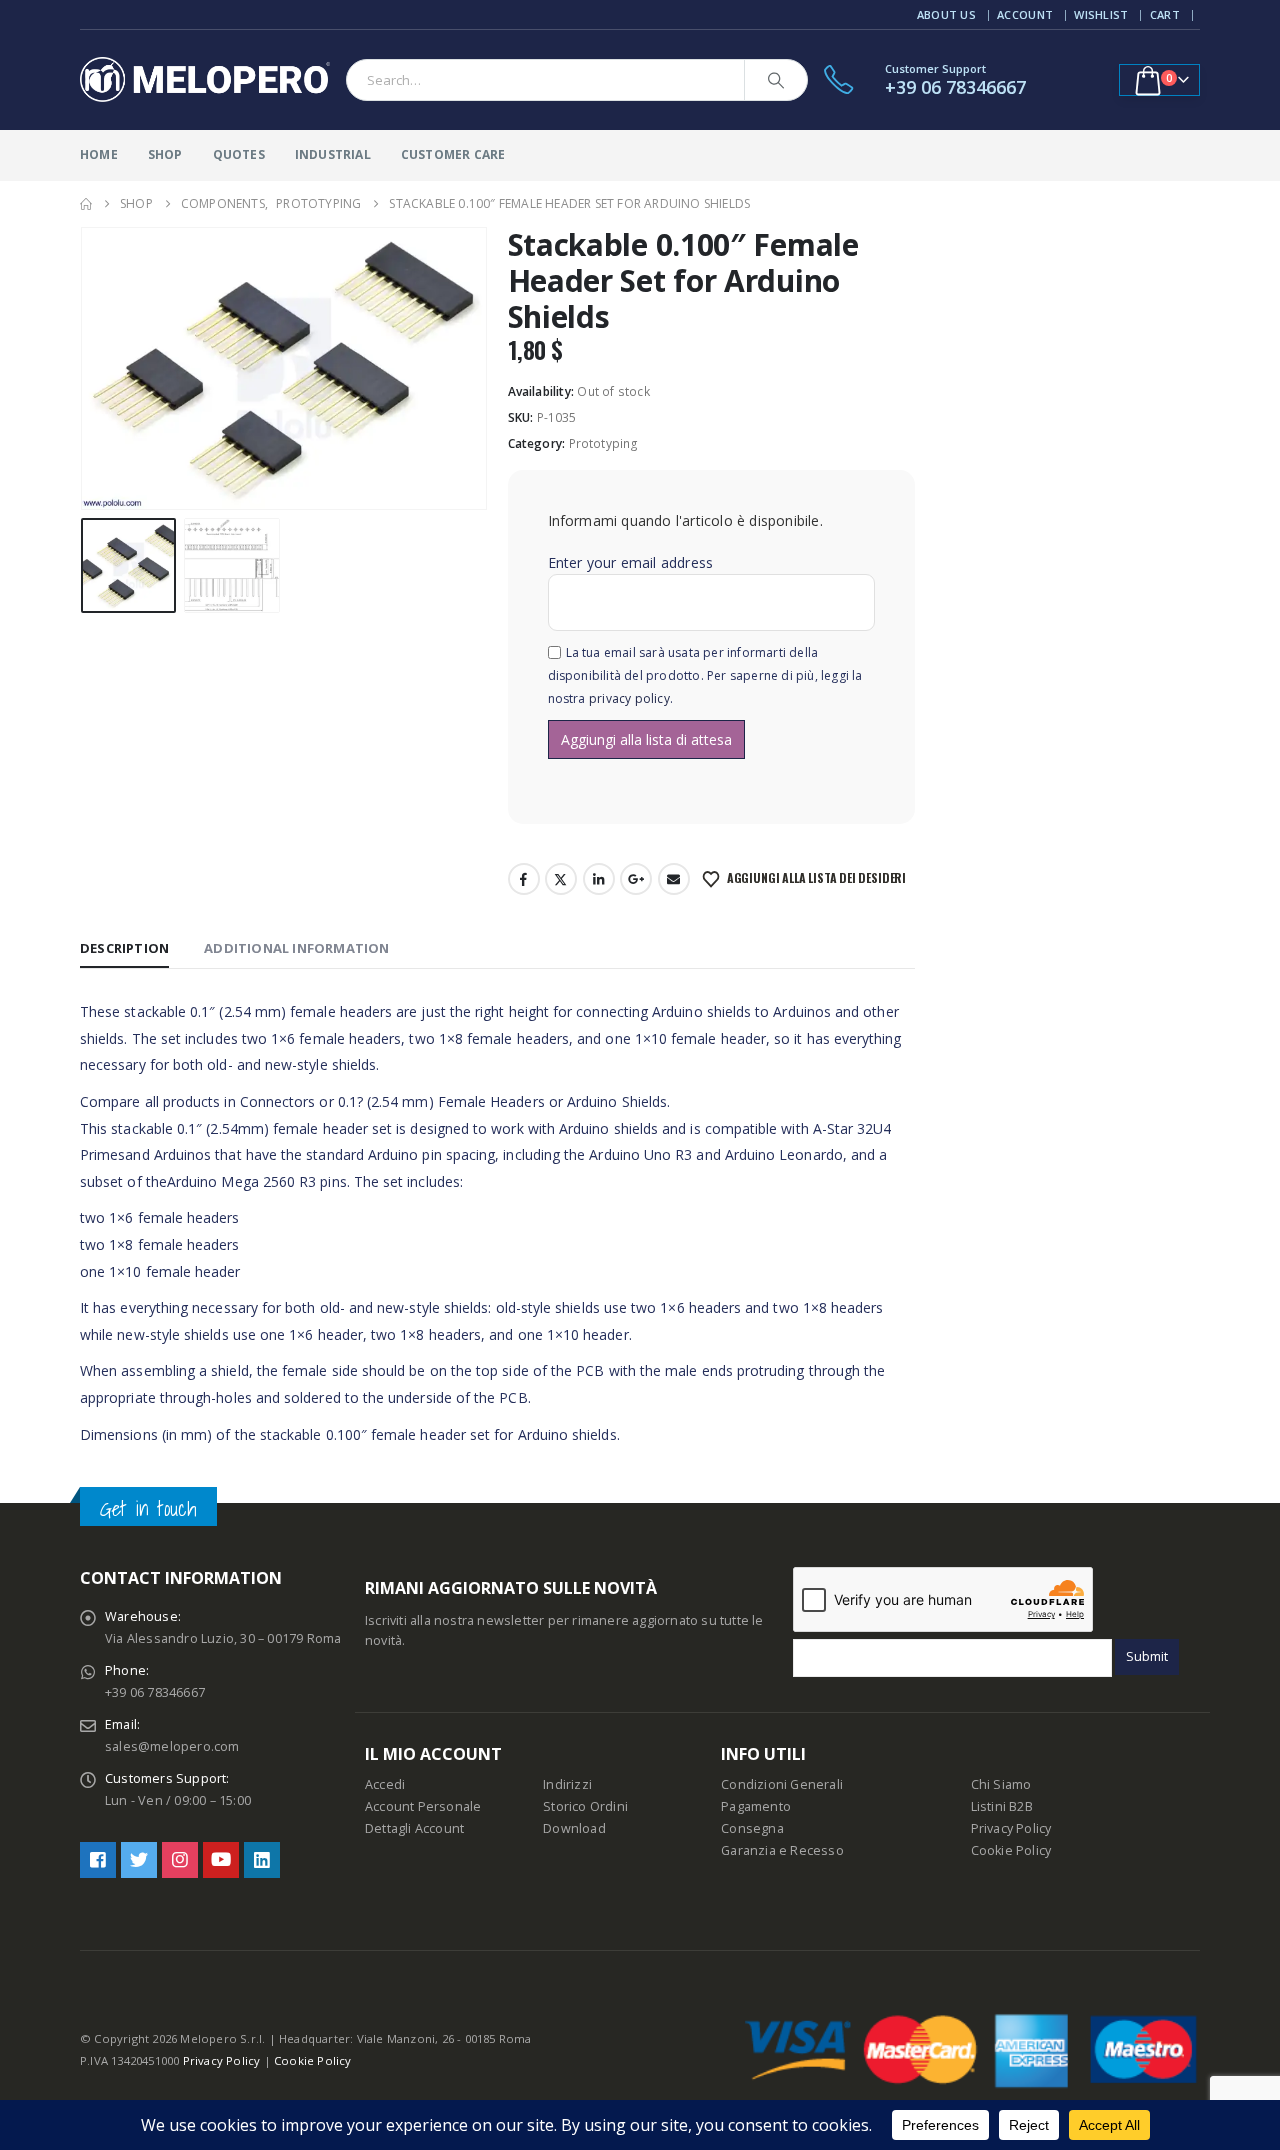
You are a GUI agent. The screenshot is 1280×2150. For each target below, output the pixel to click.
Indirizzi (567, 1784)
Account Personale (423, 1806)
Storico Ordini (585, 1806)
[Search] (776, 80)
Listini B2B (1002, 1806)
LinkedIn (599, 879)
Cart (1165, 14)
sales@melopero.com (172, 1746)
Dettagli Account (414, 1828)
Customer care (453, 154)
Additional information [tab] (296, 948)
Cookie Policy (1011, 1850)
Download (574, 1828)
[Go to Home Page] (86, 204)
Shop (165, 154)
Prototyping (604, 443)
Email (674, 879)
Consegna (752, 1828)
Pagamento (756, 1806)
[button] (85, 369)
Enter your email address (631, 562)
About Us (946, 14)
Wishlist (1101, 14)
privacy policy (629, 698)
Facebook (524, 879)
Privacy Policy (1011, 1828)
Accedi (385, 1784)
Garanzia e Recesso (782, 1850)
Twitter (561, 879)
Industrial (333, 154)
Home (99, 154)
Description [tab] (124, 948)
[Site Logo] (205, 80)
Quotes (239, 154)
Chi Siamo (1001, 1784)
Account (1025, 14)
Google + (636, 879)
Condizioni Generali (782, 1784)
